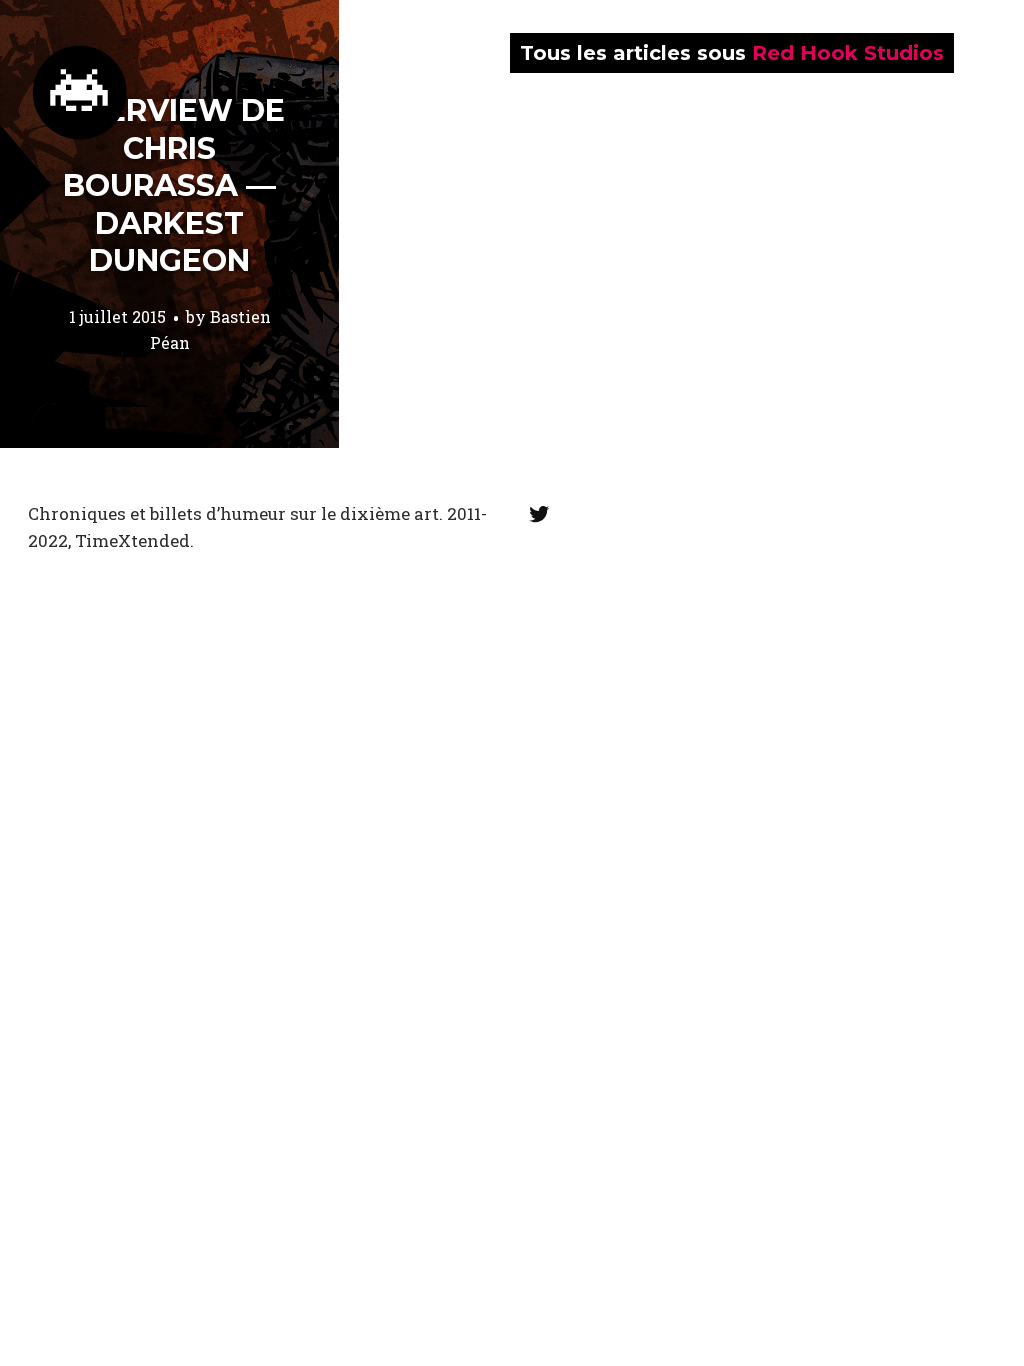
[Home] (80, 93)
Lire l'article (169, 224)
